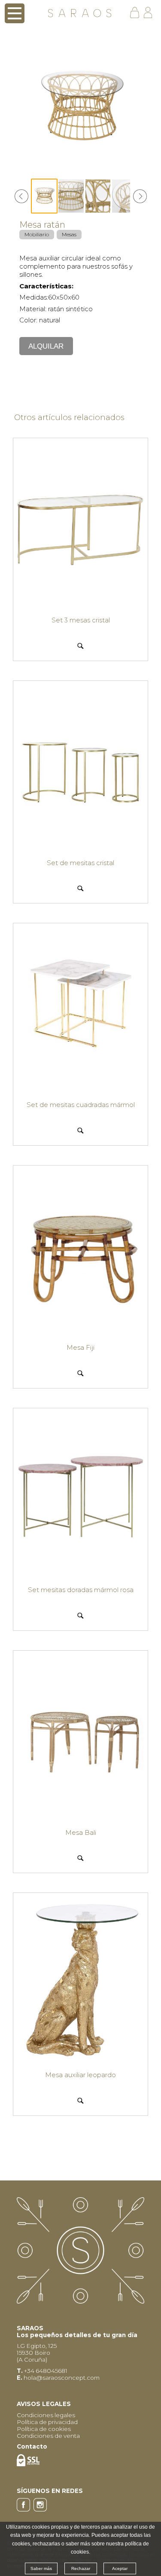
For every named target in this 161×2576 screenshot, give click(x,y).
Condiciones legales (46, 2415)
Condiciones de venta (48, 2436)
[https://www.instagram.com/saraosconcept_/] (41, 2509)
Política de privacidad (47, 2422)
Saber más (41, 2568)
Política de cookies (44, 2429)
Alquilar (46, 346)
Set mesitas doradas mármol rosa (81, 1590)
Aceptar (120, 2568)
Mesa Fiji (80, 1347)
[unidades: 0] (137, 13)
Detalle (80, 645)
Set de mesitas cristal (80, 863)
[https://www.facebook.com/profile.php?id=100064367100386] (25, 2509)
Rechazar (81, 2568)
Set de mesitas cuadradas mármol (81, 1105)
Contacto (32, 2446)
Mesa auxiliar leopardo (80, 2075)
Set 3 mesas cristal (81, 620)
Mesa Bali (81, 1832)
